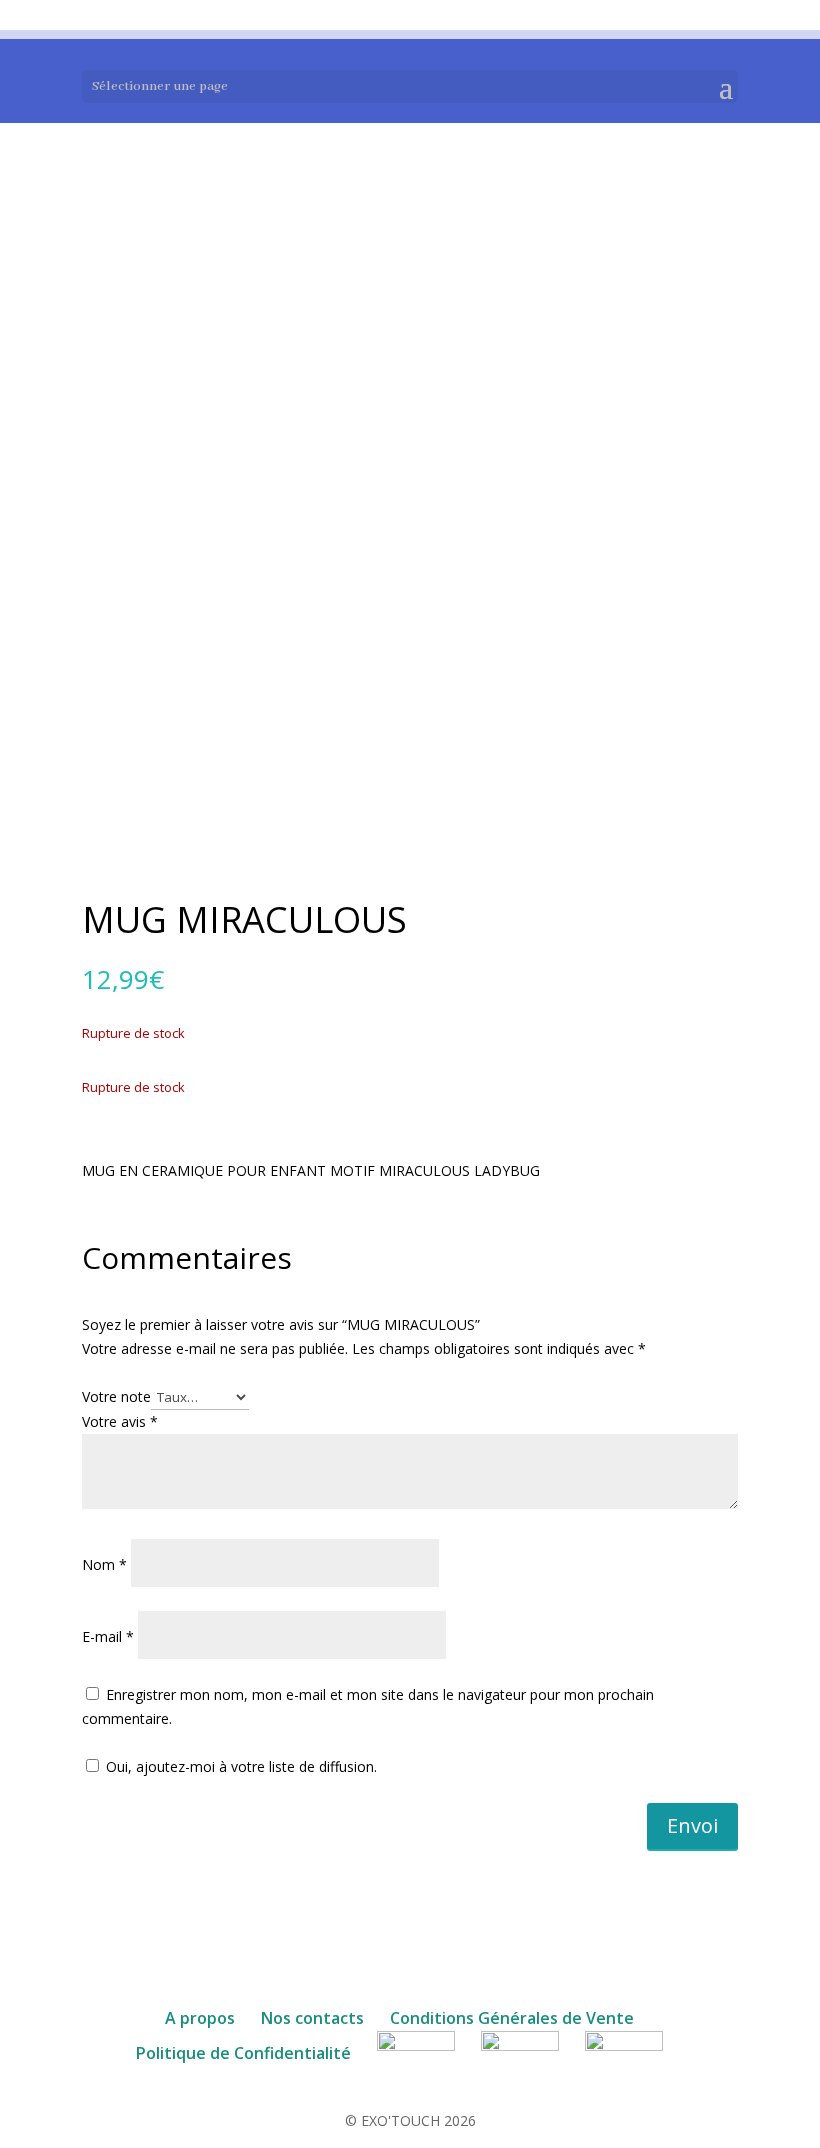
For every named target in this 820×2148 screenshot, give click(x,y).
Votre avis (120, 1421)
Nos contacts (312, 2018)
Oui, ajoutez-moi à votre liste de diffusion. (239, 1766)
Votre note (116, 1396)
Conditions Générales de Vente (512, 2018)
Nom (104, 1564)
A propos (200, 2018)
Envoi (692, 1825)
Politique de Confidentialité (243, 2053)
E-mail (108, 1636)
